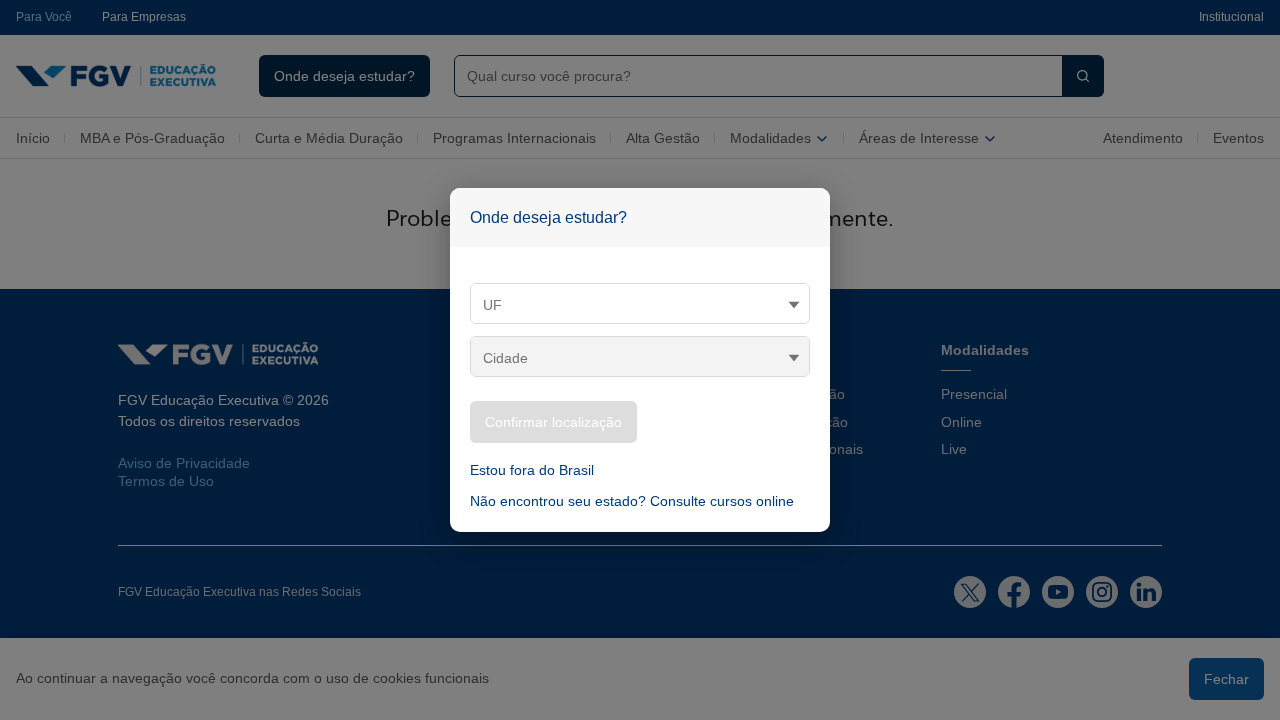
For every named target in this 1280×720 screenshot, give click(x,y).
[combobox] (750, 76)
